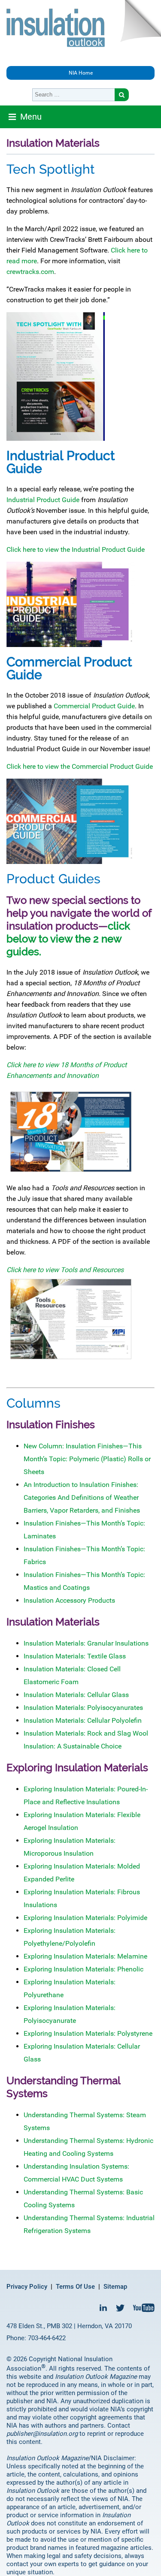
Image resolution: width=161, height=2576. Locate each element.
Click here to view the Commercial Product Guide (80, 766)
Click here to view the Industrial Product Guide (76, 549)
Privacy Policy (27, 2287)
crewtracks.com (30, 272)
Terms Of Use (75, 2287)
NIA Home (81, 73)
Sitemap (115, 2287)
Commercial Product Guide (94, 706)
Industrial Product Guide (43, 500)
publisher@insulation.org (42, 2434)
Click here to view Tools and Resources (65, 1270)
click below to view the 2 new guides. (68, 939)
